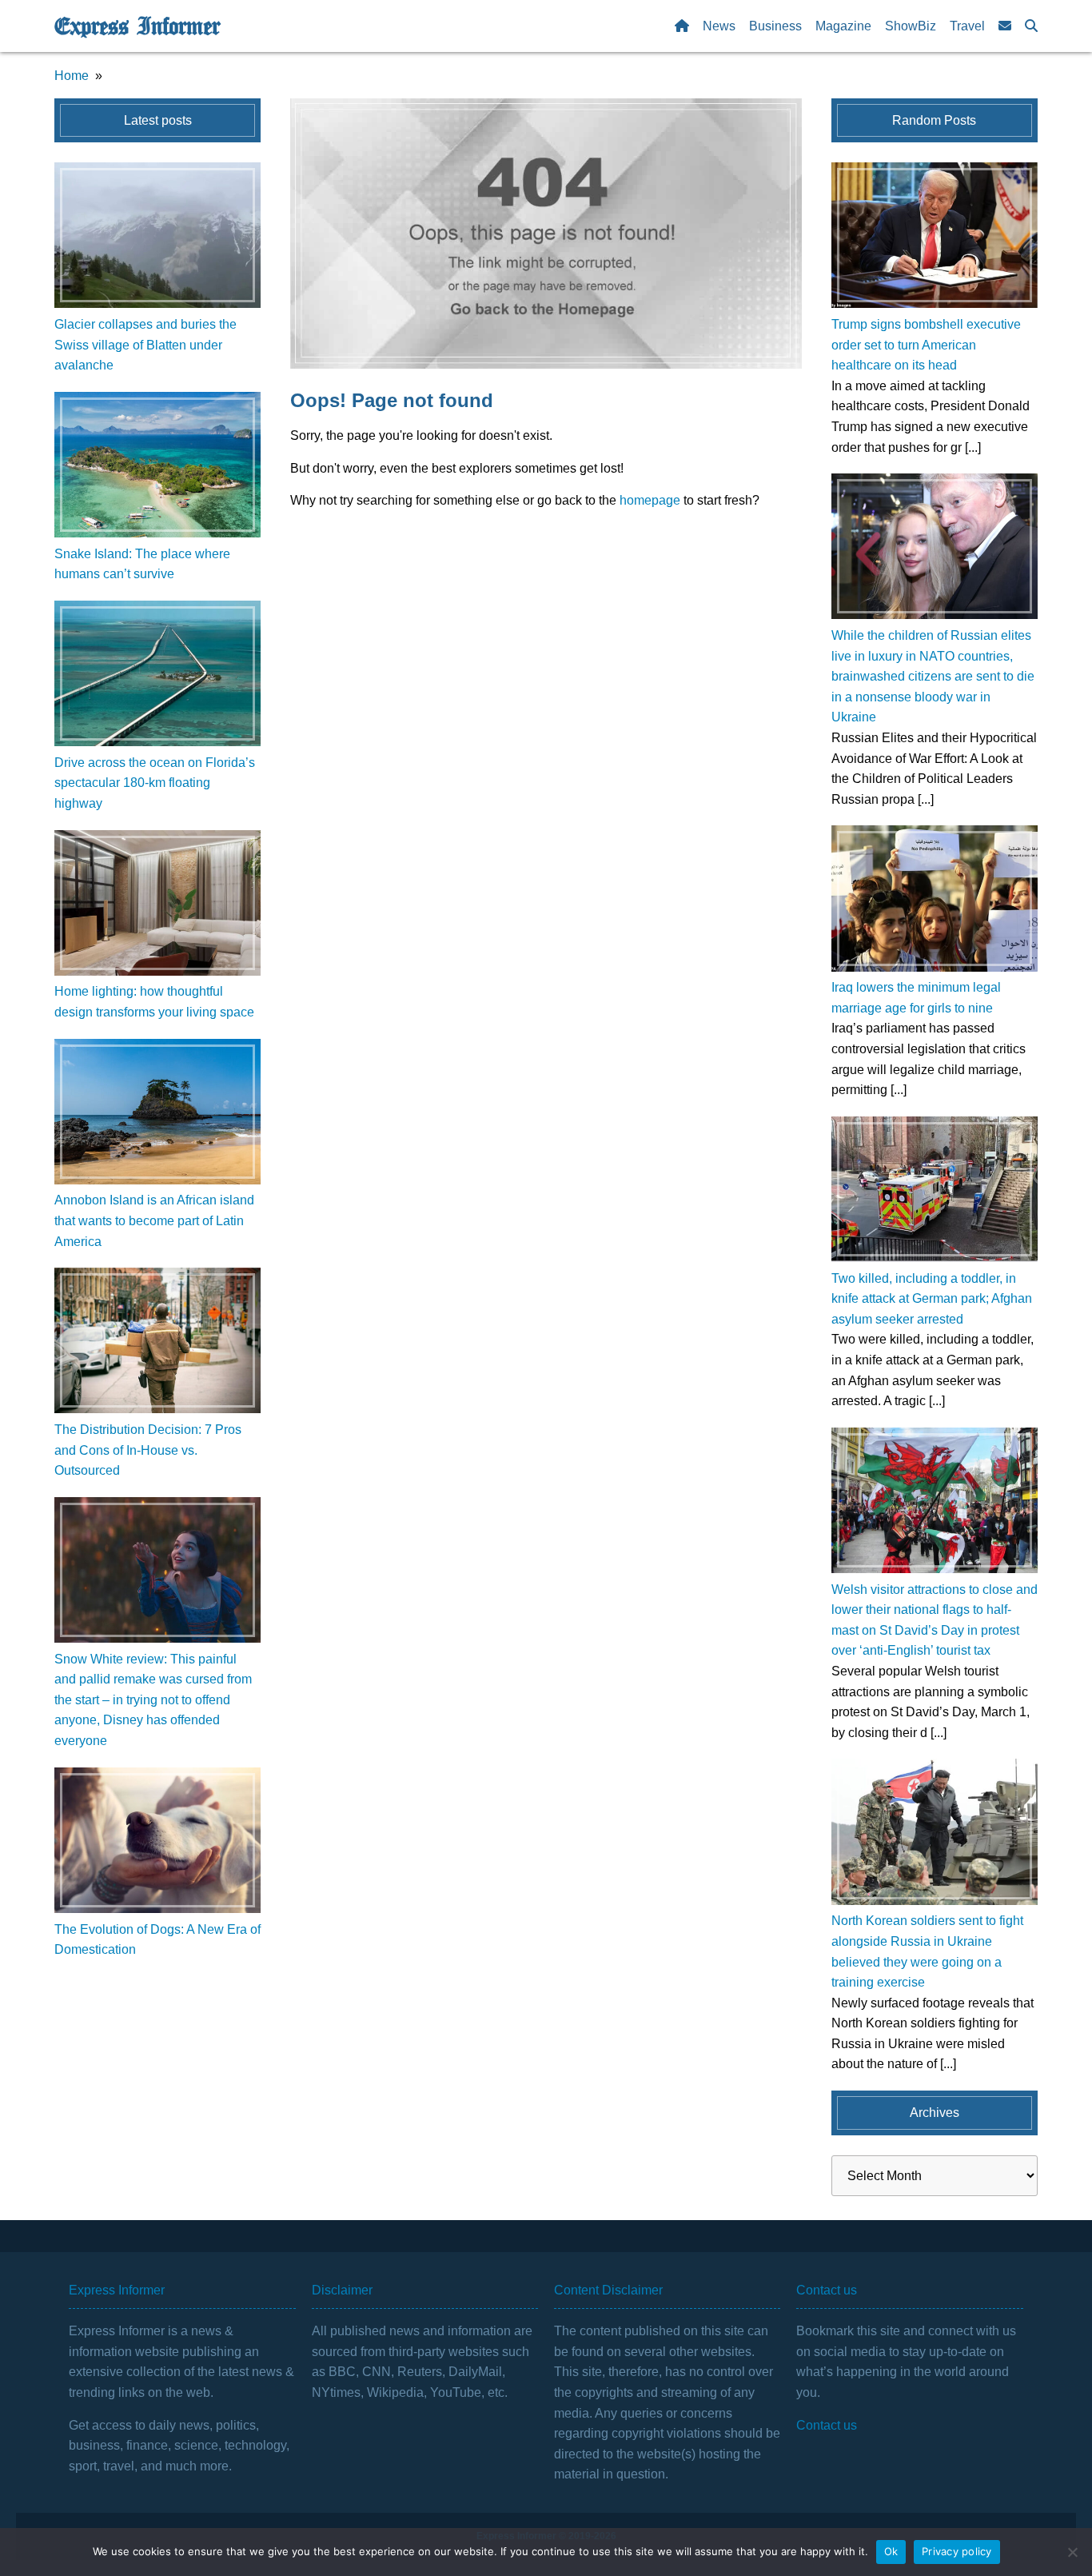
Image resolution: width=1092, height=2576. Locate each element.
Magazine (843, 26)
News (719, 26)
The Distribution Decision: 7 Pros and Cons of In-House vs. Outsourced (148, 1450)
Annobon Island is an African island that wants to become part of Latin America (154, 1220)
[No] (1072, 2552)
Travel (967, 26)
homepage (650, 500)
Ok (891, 2551)
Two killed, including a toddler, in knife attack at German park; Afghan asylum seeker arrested (932, 1299)
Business (775, 26)
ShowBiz (911, 26)
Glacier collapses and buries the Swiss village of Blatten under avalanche (145, 345)
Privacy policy (957, 2551)
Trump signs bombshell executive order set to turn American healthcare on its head (926, 345)
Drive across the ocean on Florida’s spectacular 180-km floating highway (155, 783)
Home (72, 76)
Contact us (827, 2425)
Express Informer (137, 26)
